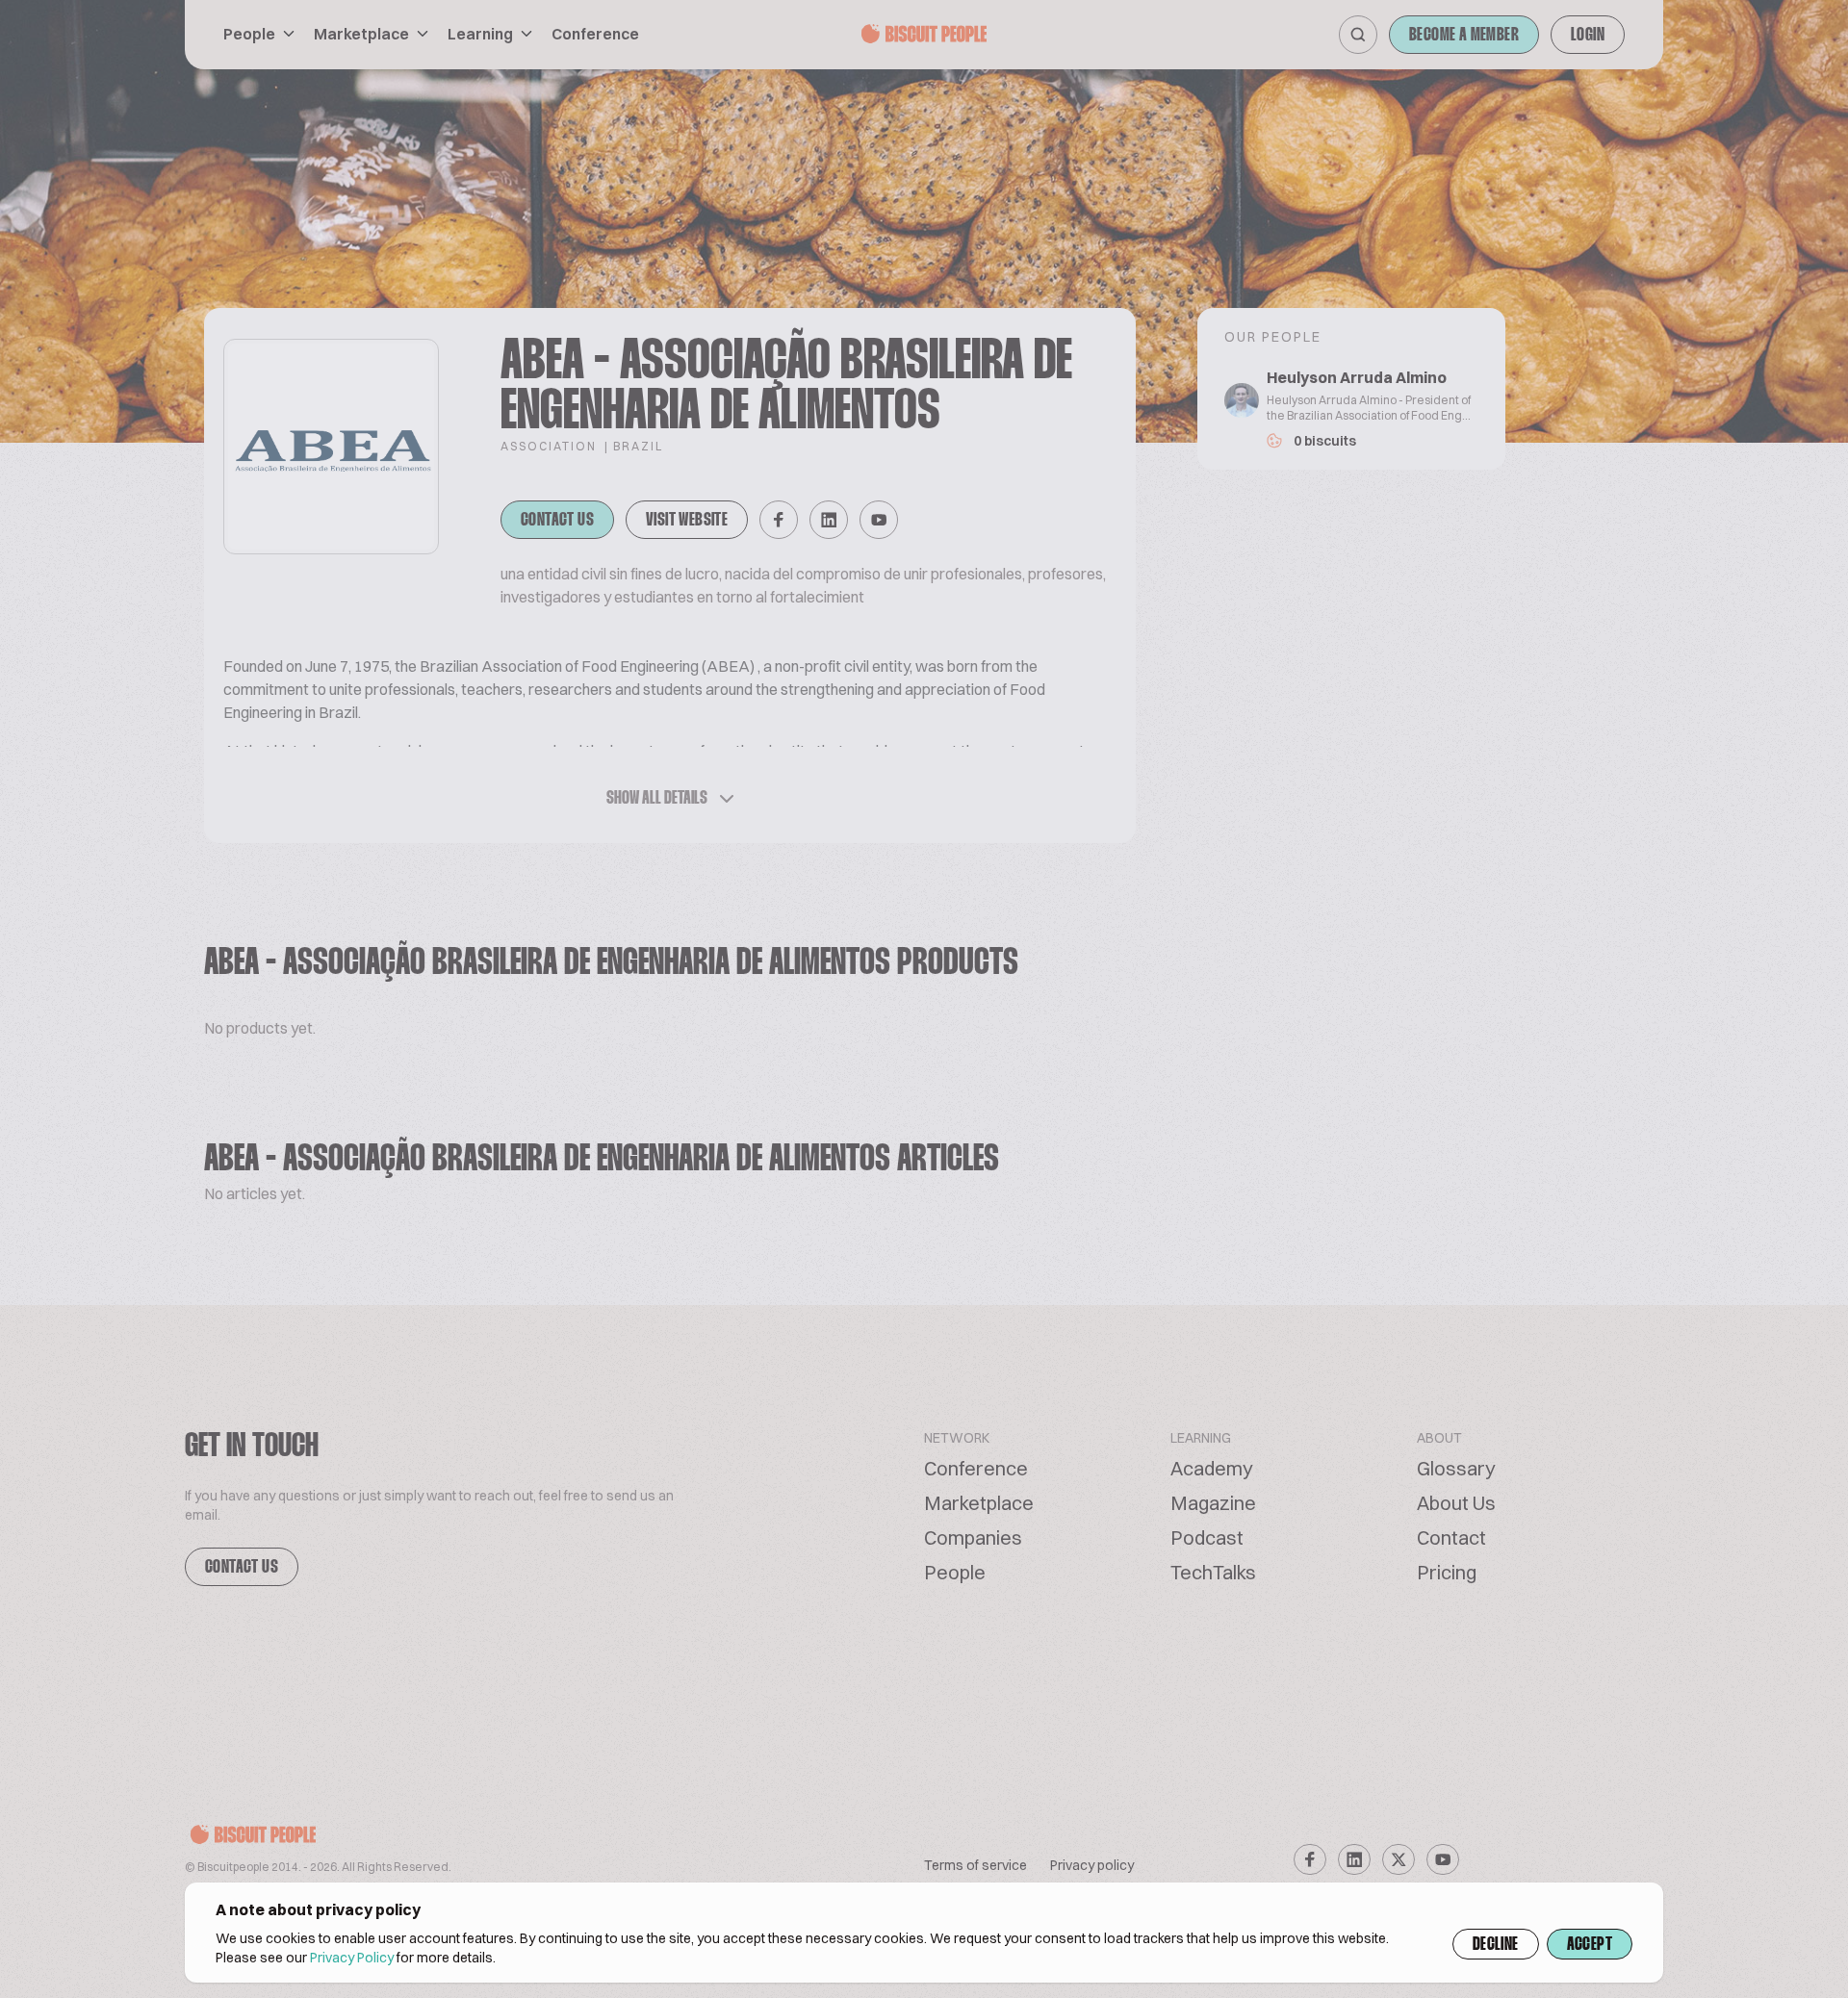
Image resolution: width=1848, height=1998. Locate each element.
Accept (1590, 1945)
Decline (1496, 1945)
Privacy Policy (352, 1958)
